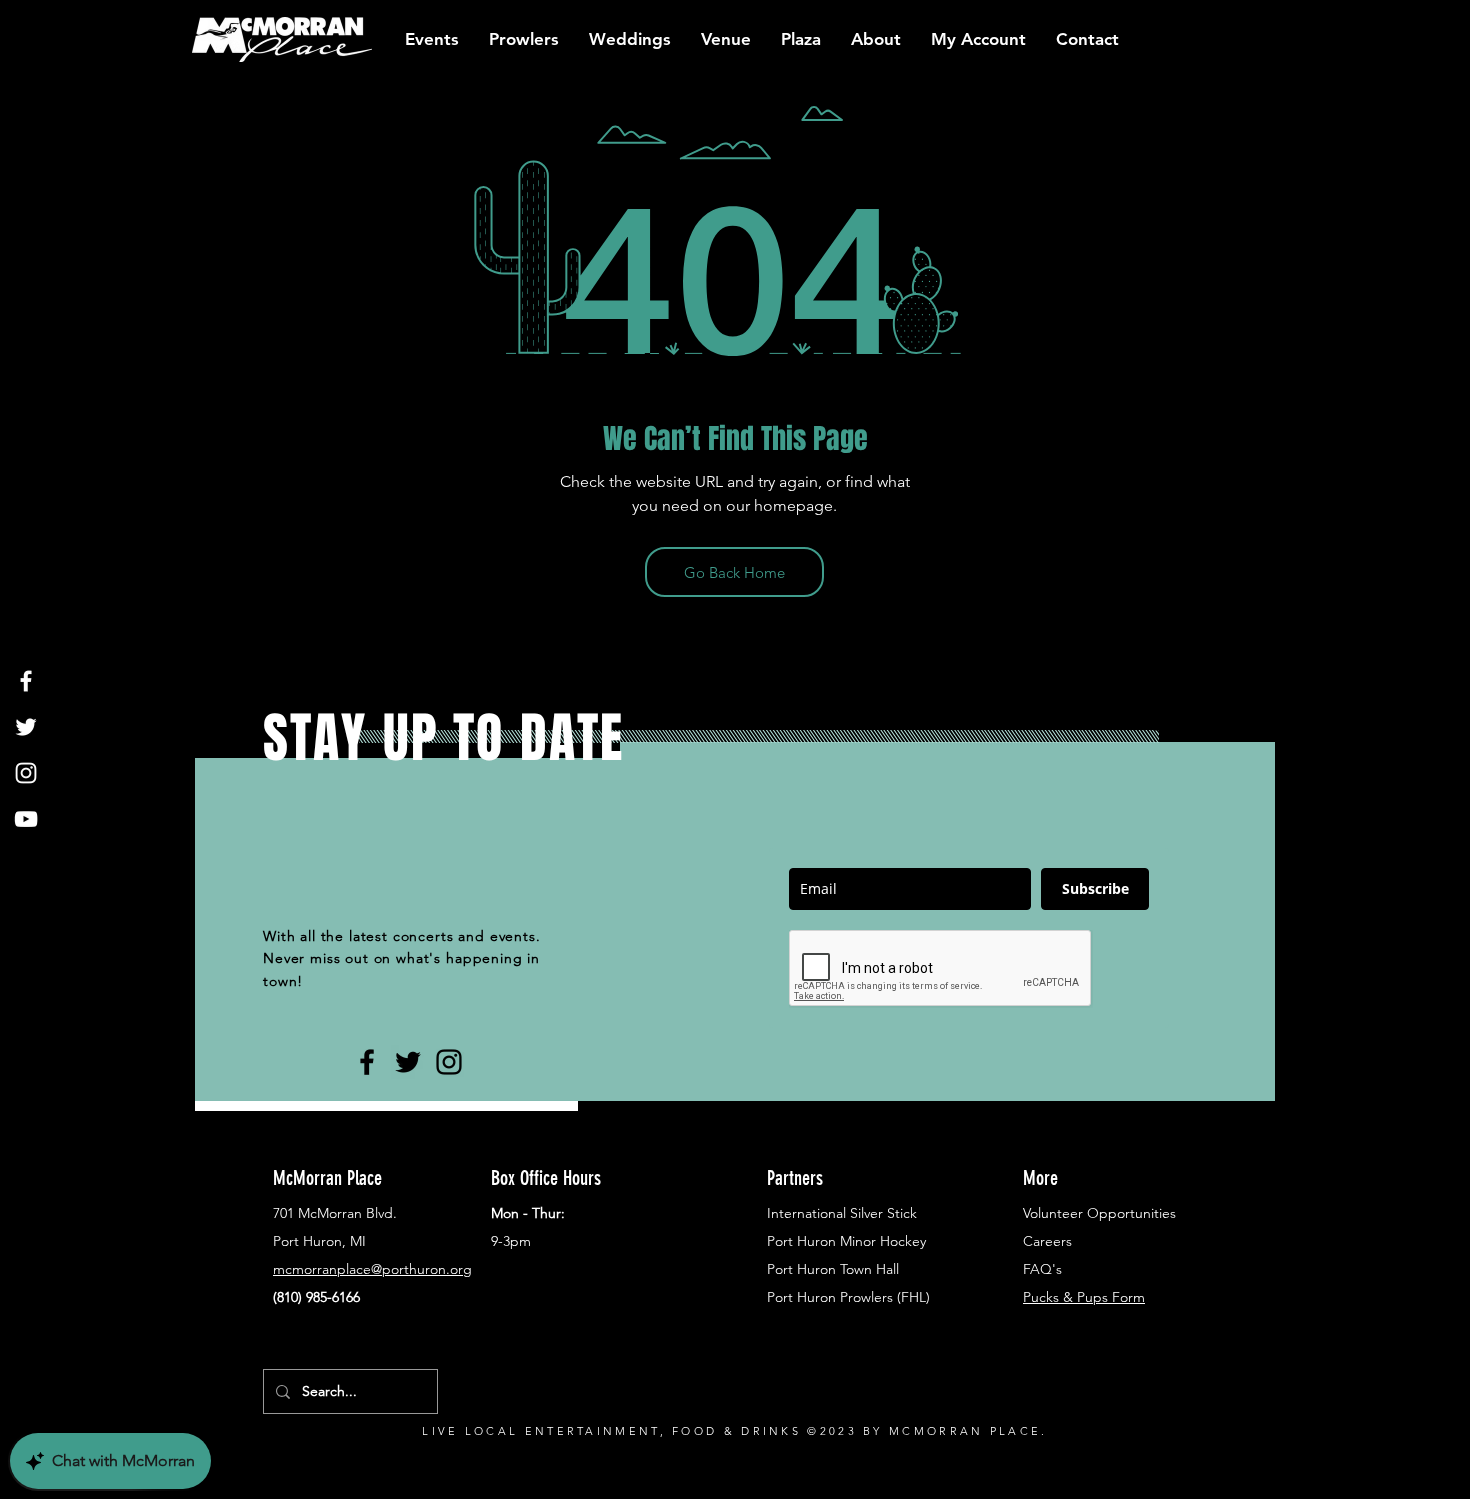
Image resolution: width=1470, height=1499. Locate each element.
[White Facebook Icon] (26, 681)
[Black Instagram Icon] (449, 1062)
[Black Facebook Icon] (367, 1062)
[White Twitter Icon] (26, 727)
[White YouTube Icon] (26, 819)
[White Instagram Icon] (26, 773)
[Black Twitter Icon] (408, 1062)
